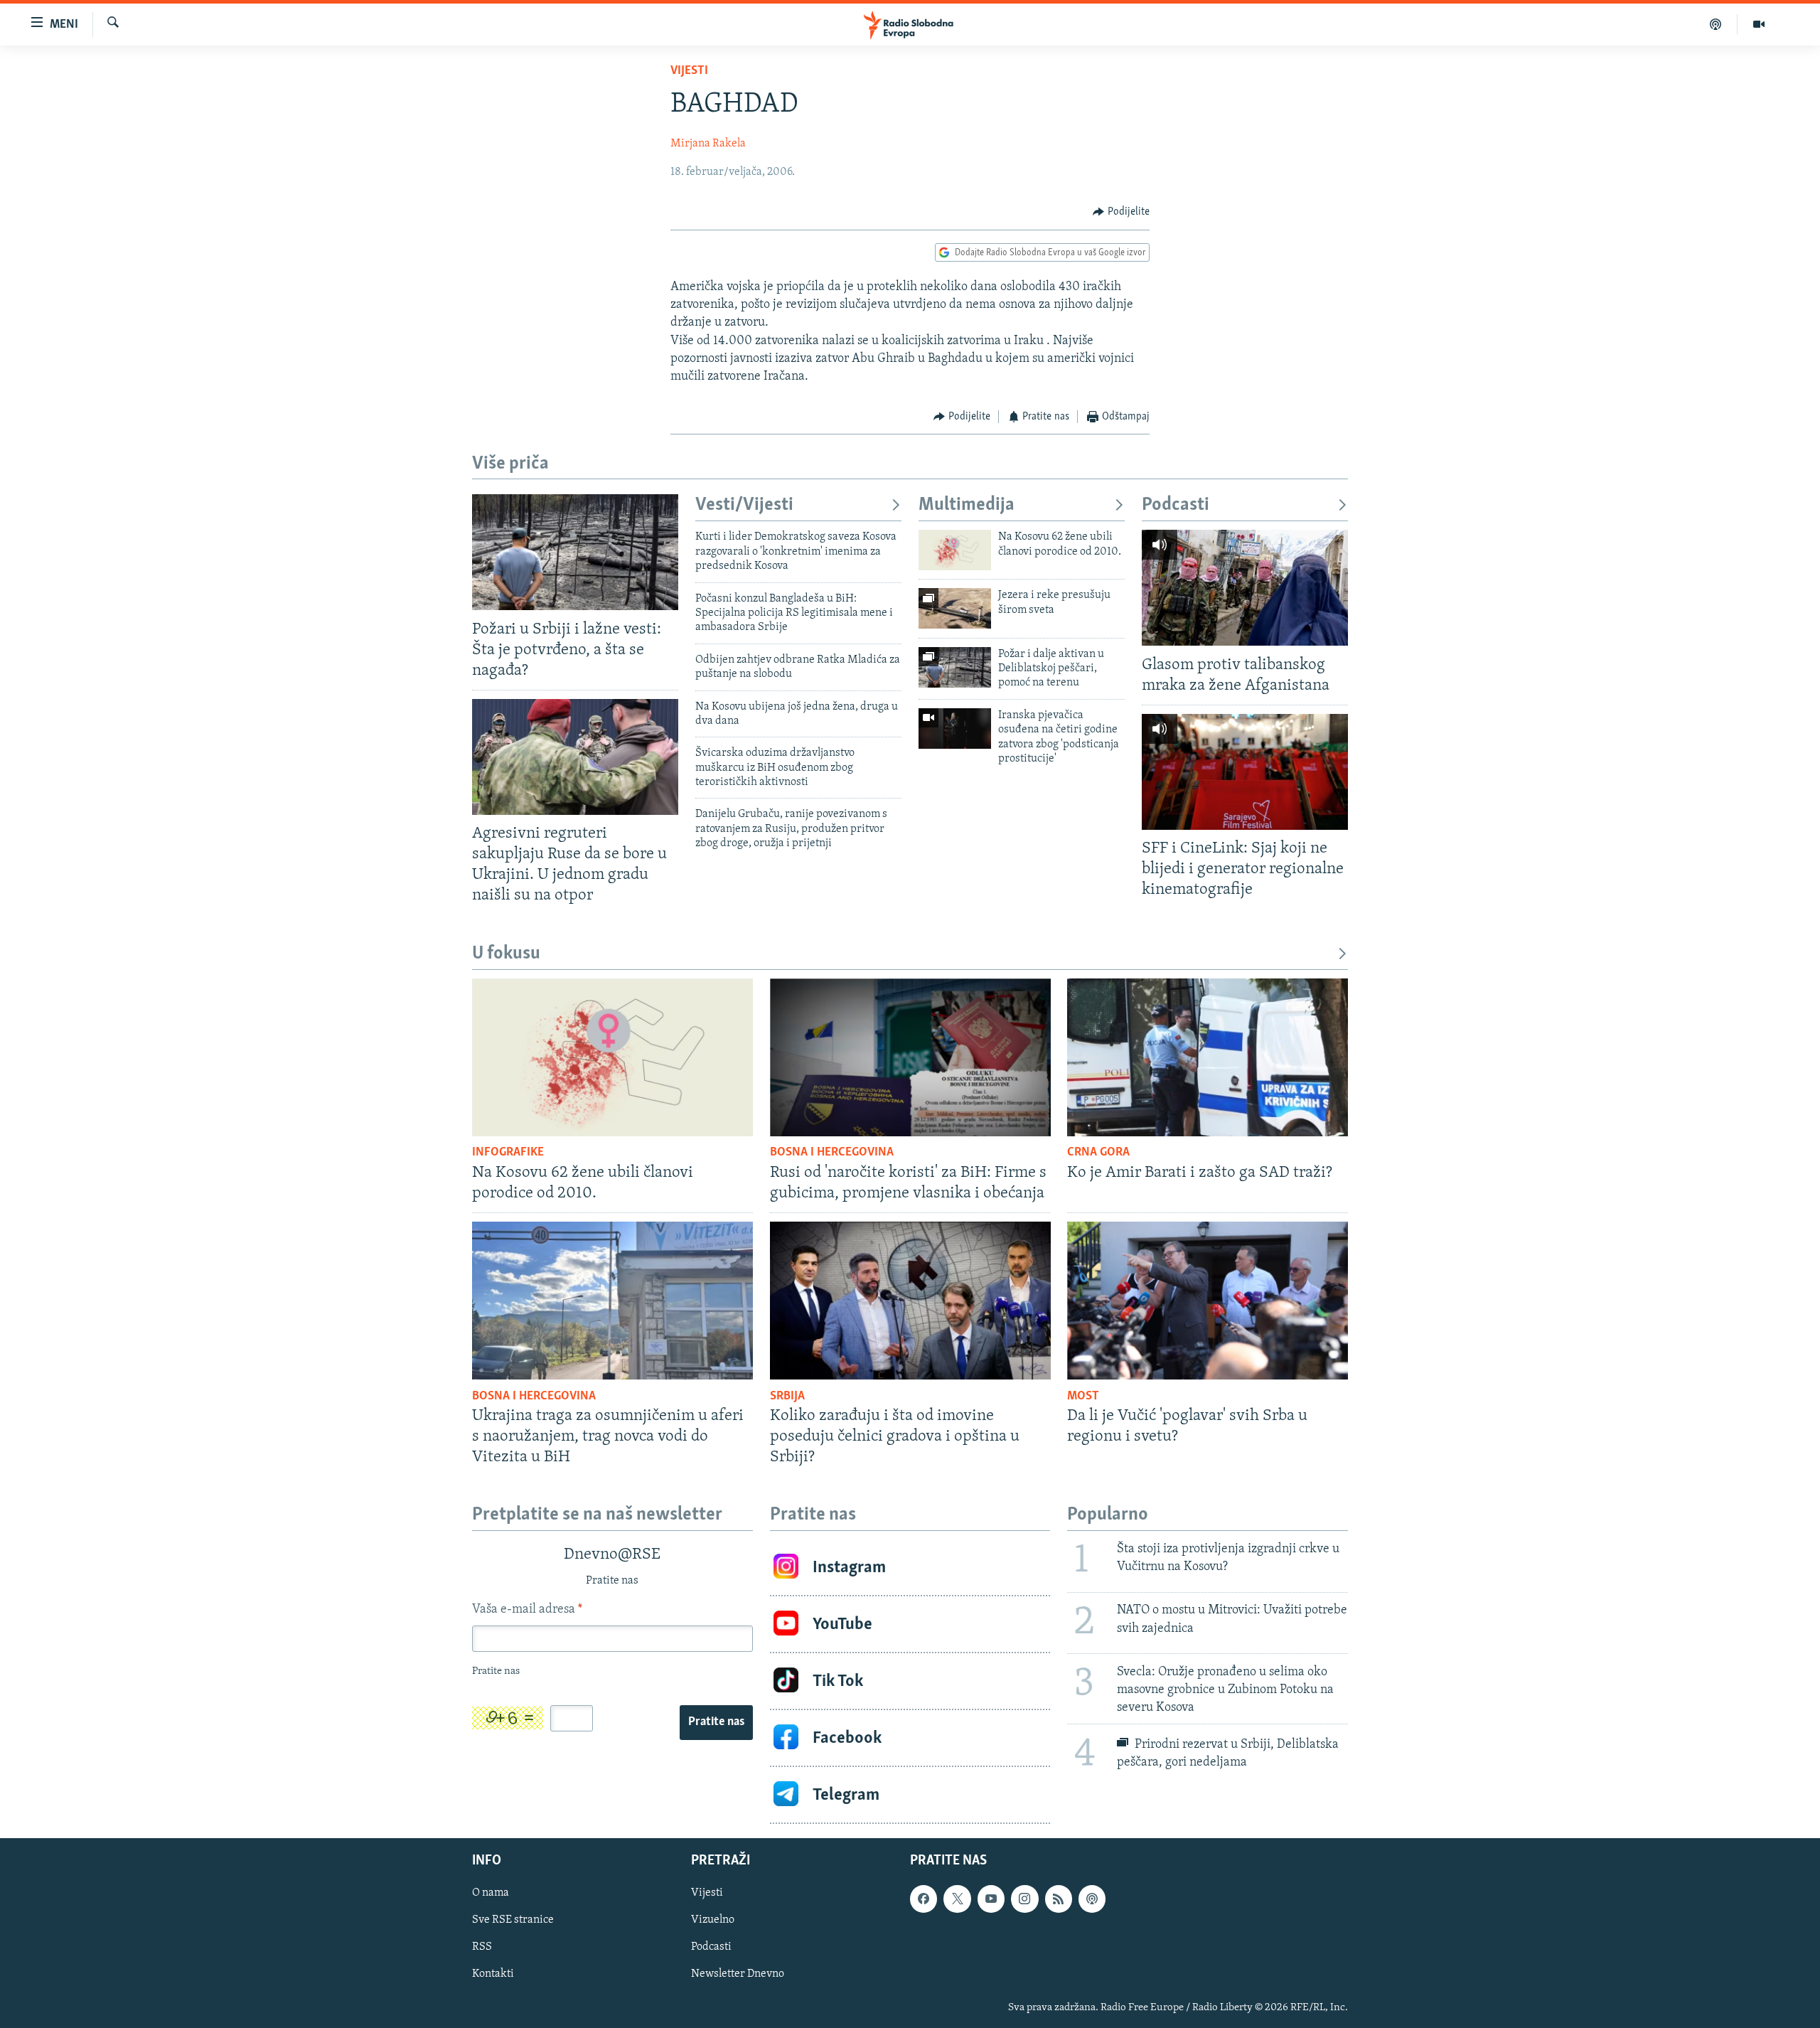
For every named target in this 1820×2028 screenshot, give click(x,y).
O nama (491, 1894)
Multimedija (967, 505)
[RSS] (1059, 1899)
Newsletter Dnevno (738, 1975)
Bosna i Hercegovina (832, 1153)
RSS (482, 1948)
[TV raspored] (1092, 1899)
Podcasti (1176, 505)
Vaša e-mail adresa (527, 1610)
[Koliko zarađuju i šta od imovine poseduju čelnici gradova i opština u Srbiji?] (910, 1301)
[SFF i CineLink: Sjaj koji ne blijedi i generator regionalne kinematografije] (1245, 772)
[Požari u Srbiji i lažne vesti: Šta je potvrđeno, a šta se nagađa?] (575, 552)
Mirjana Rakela (708, 144)
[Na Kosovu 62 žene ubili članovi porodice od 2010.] (955, 550)
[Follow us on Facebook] (924, 1899)
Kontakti (493, 1975)
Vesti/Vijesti (744, 505)
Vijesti (689, 71)
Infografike (508, 1153)
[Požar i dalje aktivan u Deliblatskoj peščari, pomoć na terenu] (955, 667)
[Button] (1121, 212)
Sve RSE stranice (513, 1921)
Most (1083, 1397)
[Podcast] (1716, 24)
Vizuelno (713, 1921)
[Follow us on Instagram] (1024, 1899)
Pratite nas (716, 1722)
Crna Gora (1098, 1153)
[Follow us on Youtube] (991, 1899)
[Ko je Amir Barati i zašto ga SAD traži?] (1208, 1057)
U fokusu (506, 954)
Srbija (787, 1397)
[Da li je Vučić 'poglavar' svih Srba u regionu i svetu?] (1208, 1301)
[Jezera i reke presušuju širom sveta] (955, 608)
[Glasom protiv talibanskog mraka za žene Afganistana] (1245, 588)
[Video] (1759, 24)
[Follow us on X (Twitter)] (957, 1899)
